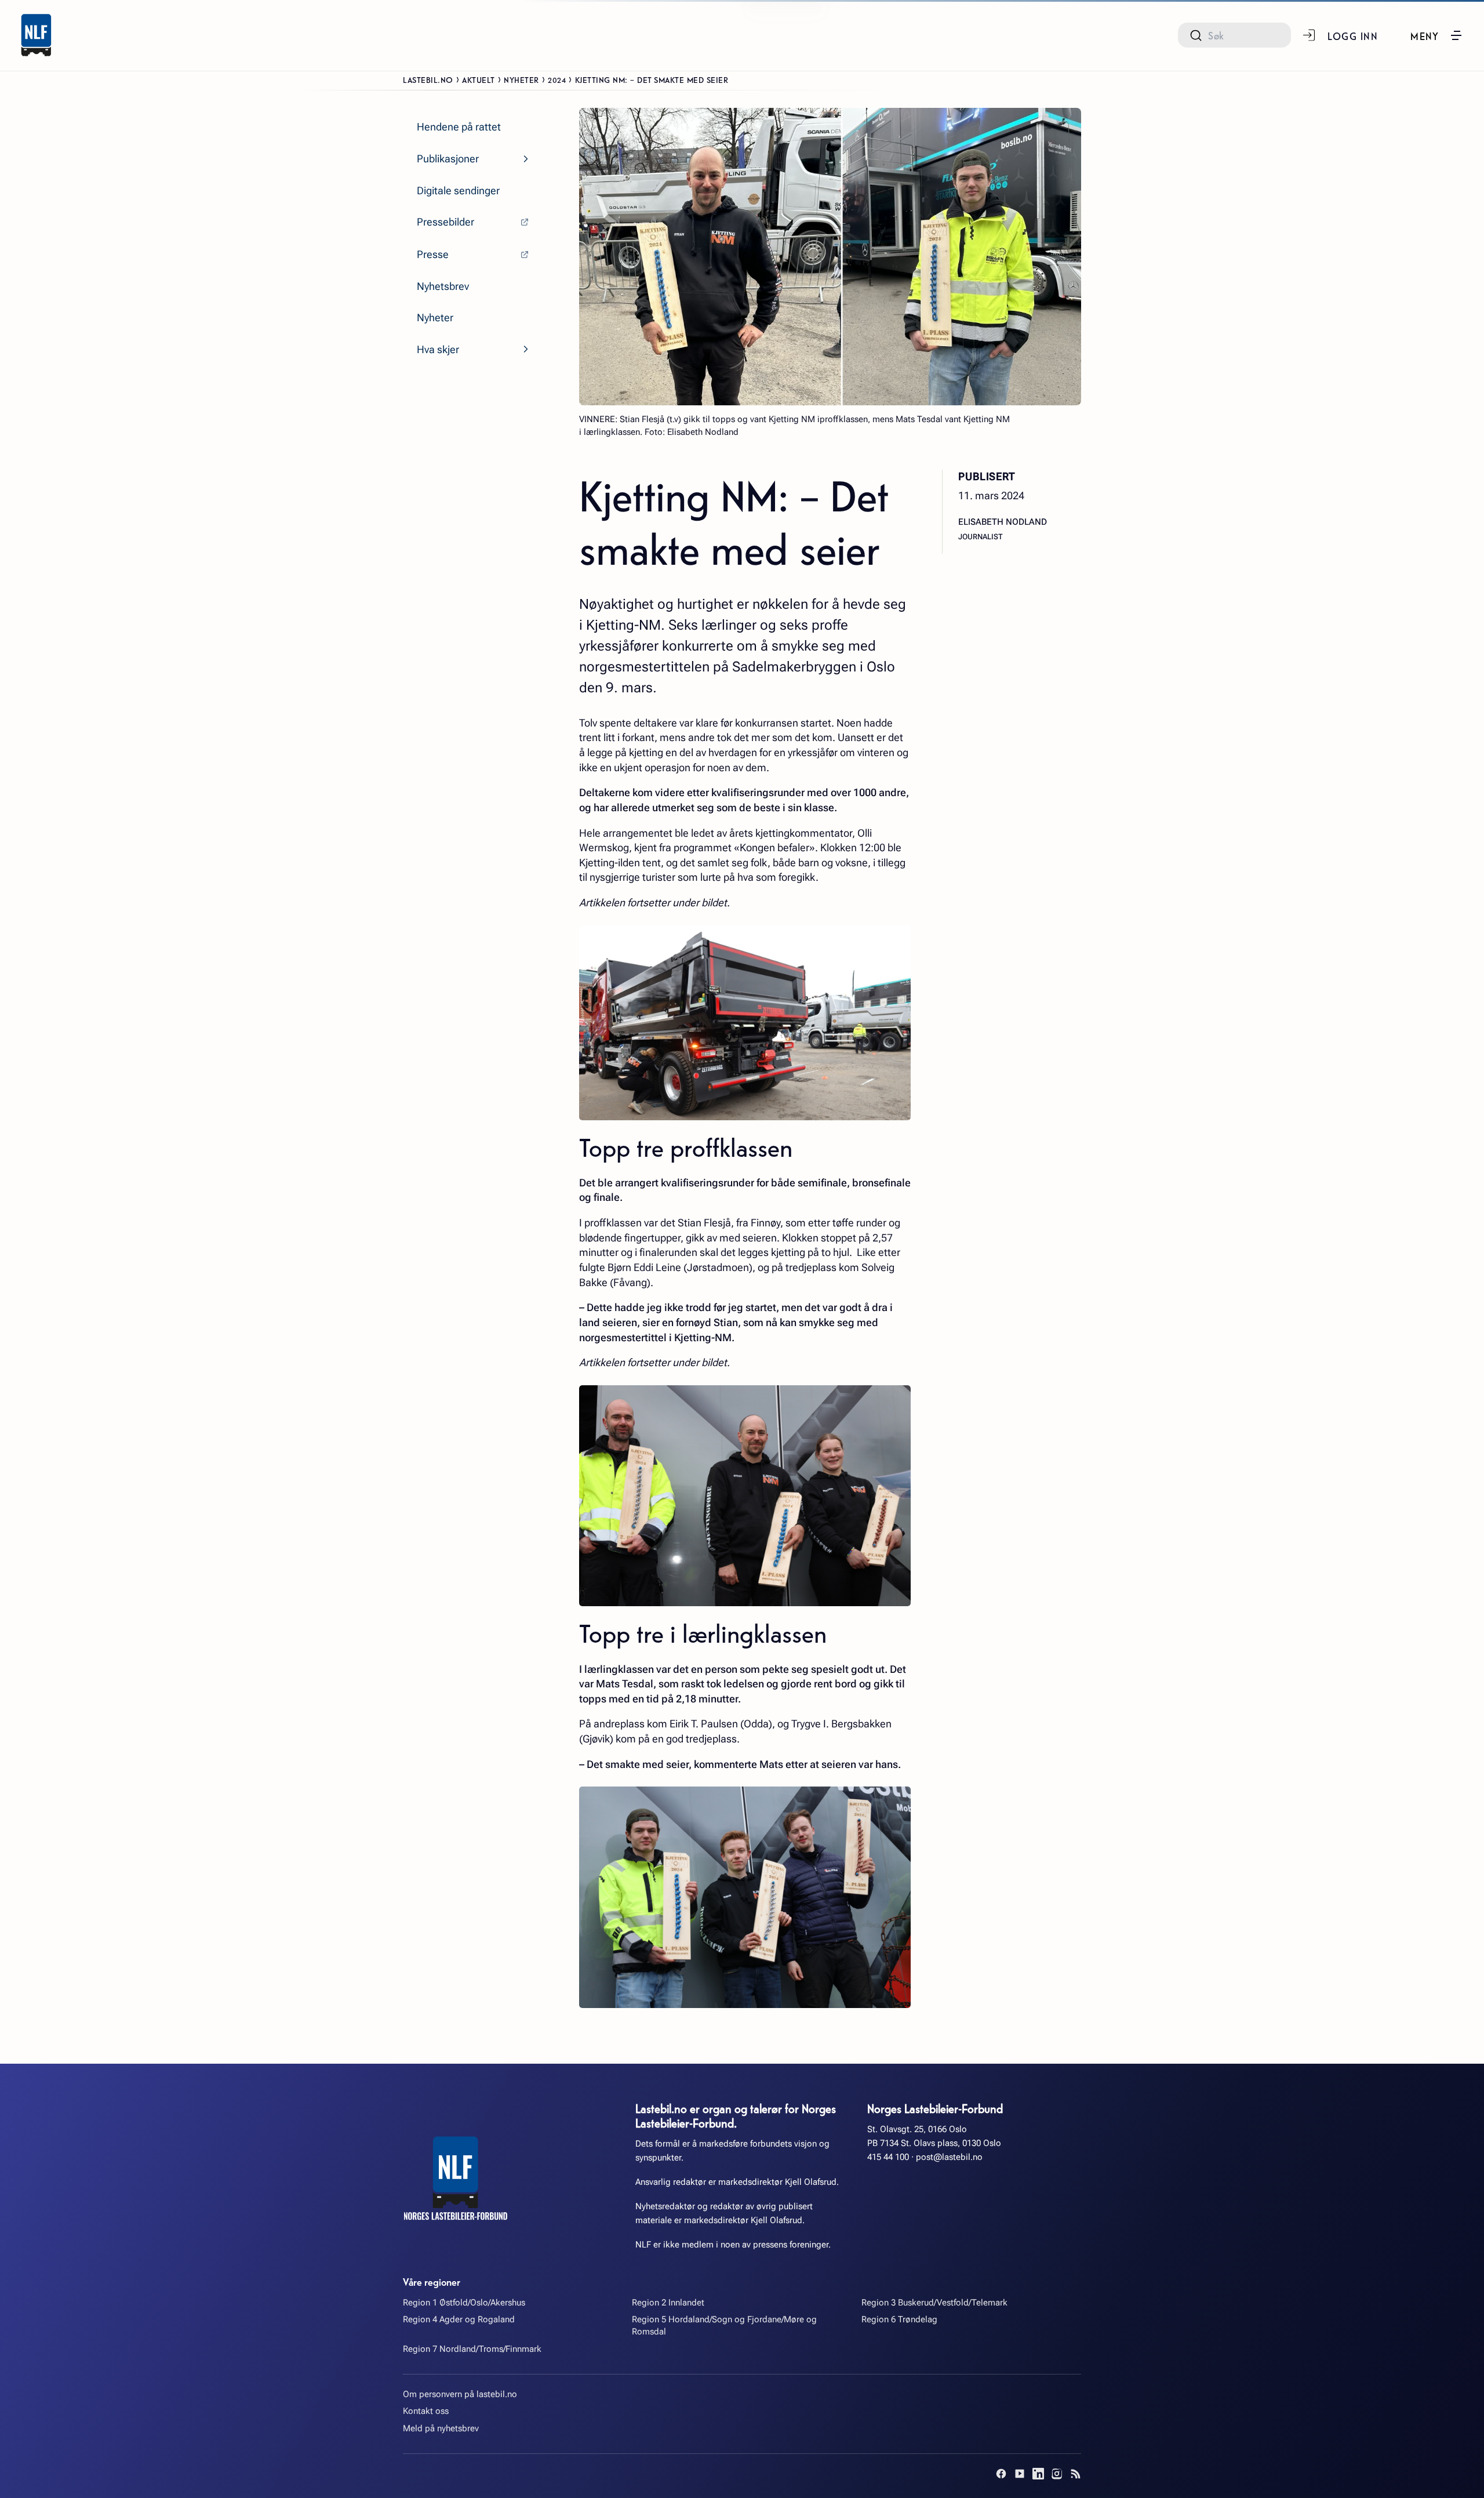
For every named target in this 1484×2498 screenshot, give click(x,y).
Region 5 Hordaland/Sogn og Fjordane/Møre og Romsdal (724, 2325)
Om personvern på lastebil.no (460, 2394)
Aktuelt (479, 79)
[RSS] (1075, 2474)
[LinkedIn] (1038, 2474)
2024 (557, 79)
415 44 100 (888, 2157)
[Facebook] (1001, 2474)
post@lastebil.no (949, 2157)
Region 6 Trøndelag (899, 2319)
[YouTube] (1020, 2474)
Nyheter (521, 79)
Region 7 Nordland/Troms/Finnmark (472, 2349)
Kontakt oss (426, 2411)
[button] (1437, 35)
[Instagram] (1057, 2474)
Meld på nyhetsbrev (441, 2428)
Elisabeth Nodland (1003, 522)
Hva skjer (438, 349)
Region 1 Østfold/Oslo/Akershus (464, 2303)
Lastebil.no (428, 79)
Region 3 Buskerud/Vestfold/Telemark (934, 2303)
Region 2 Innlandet (668, 2303)
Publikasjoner (448, 159)
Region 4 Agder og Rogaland (459, 2319)
